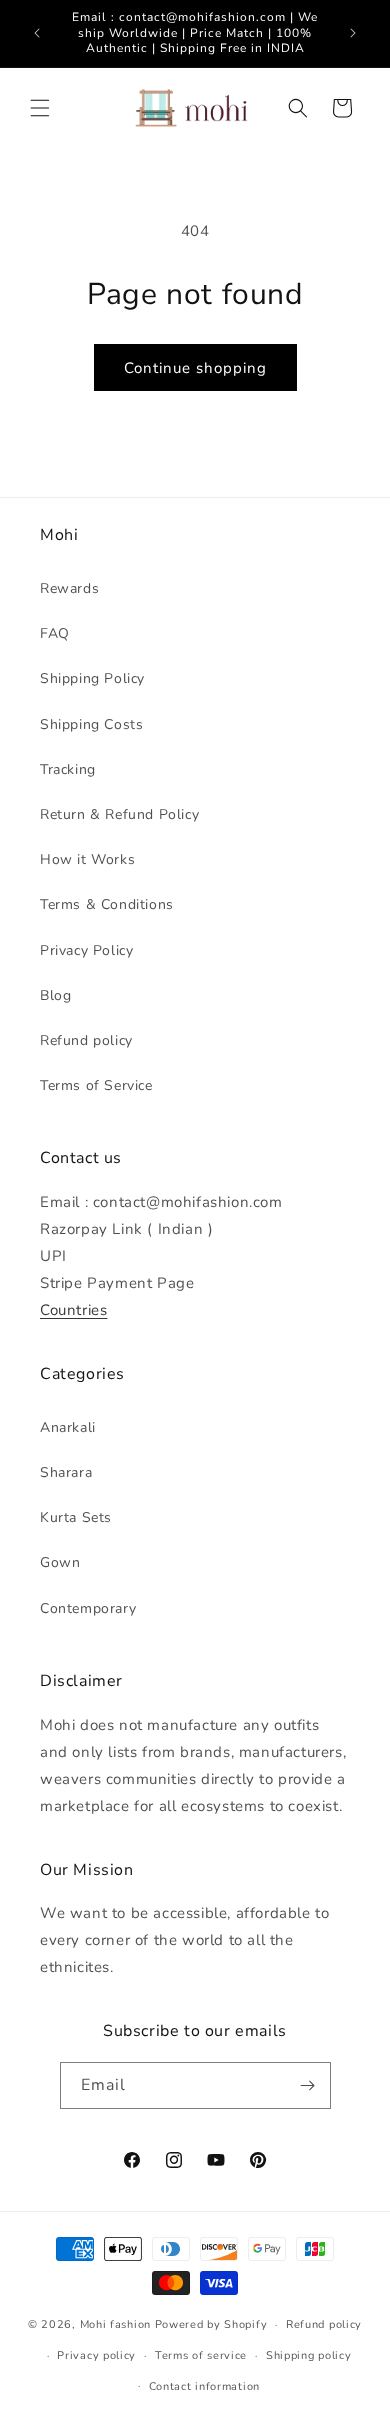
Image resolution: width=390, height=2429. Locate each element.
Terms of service (201, 2355)
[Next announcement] (353, 33)
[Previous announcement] (37, 33)
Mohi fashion (115, 2324)
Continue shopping (195, 368)
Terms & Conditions (107, 904)
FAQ (55, 633)
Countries (73, 1310)
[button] (40, 108)
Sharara (66, 1472)
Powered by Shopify (211, 2324)
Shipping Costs (91, 724)
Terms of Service (96, 1085)
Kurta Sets (76, 1517)
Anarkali (68, 1427)
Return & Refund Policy (119, 814)
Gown (60, 1562)
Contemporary (88, 1608)
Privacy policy (96, 2355)
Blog (55, 995)
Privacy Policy (86, 950)
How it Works (87, 859)
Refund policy (86, 1040)
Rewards (69, 588)
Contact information (204, 2386)
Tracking (68, 769)
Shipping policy (309, 2355)
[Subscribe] (308, 2085)
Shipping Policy (92, 678)
